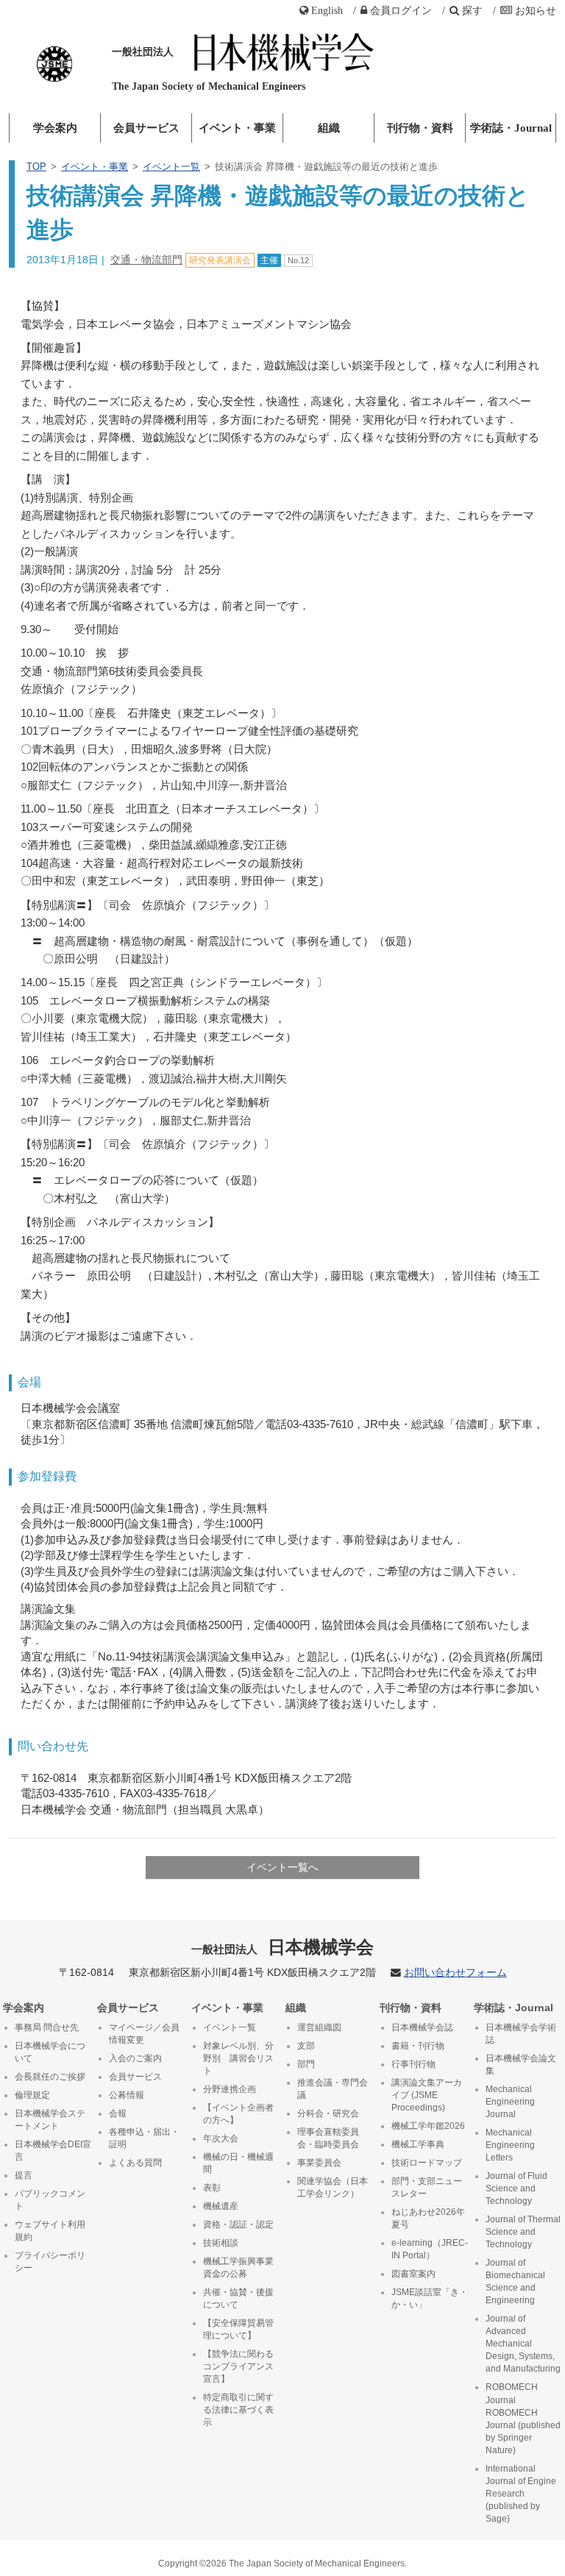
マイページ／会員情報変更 (144, 2034)
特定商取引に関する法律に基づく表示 (238, 2410)
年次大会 (221, 2138)
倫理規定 (32, 2095)
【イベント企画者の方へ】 (238, 2114)
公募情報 (127, 2095)
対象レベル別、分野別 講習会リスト (238, 2058)
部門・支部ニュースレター (427, 2187)
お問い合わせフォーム (455, 1973)
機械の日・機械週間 (238, 2163)
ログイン (401, 10)
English (327, 10)
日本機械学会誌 (422, 2027)
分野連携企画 (230, 2089)
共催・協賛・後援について (238, 2298)
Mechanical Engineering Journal (510, 2102)
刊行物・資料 (420, 128)
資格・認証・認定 (238, 2224)
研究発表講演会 (220, 260)
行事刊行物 (413, 2064)
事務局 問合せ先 (47, 2027)
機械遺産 (221, 2206)
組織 (329, 128)
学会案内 (55, 128)
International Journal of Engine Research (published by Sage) (521, 2494)
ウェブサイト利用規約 (50, 2231)
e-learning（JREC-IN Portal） (430, 2249)
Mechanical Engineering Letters (510, 2145)
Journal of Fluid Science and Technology (516, 2188)
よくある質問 (135, 2163)
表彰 (212, 2188)
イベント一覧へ (282, 1867)
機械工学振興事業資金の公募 (238, 2268)
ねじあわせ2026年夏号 (428, 2218)
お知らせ (536, 10)
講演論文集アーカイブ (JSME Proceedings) (427, 2095)
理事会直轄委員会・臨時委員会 (328, 2138)
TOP (36, 167)
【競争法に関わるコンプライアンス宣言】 (238, 2366)
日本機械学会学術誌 (521, 2034)
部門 (306, 2064)
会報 (118, 2113)
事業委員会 (319, 2163)
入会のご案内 (135, 2058)
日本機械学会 (283, 1947)
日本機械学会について (50, 2052)
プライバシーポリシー (50, 2262)
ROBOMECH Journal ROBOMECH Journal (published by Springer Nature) (523, 2418)
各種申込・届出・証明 (144, 2138)
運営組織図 (319, 2027)
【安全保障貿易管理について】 (238, 2329)
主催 (269, 260)
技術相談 (221, 2243)
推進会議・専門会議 (333, 2089)
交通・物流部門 (146, 260)
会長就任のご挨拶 (50, 2077)
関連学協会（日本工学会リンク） (333, 2187)
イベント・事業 (237, 128)
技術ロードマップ (427, 2163)
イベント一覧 (171, 167)
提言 (24, 2175)
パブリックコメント (50, 2200)
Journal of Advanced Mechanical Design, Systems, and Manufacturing (523, 2344)
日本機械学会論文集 (521, 2065)
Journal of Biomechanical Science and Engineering (515, 2281)
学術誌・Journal (511, 128)
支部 (306, 2046)
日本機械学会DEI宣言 (53, 2151)
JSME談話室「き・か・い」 (430, 2298)
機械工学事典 (418, 2144)
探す (472, 10)
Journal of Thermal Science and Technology (523, 2232)
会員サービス (146, 128)
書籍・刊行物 (418, 2046)
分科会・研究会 (328, 2113)
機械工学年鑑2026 (428, 2126)
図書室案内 (413, 2274)
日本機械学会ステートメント (50, 2120)
